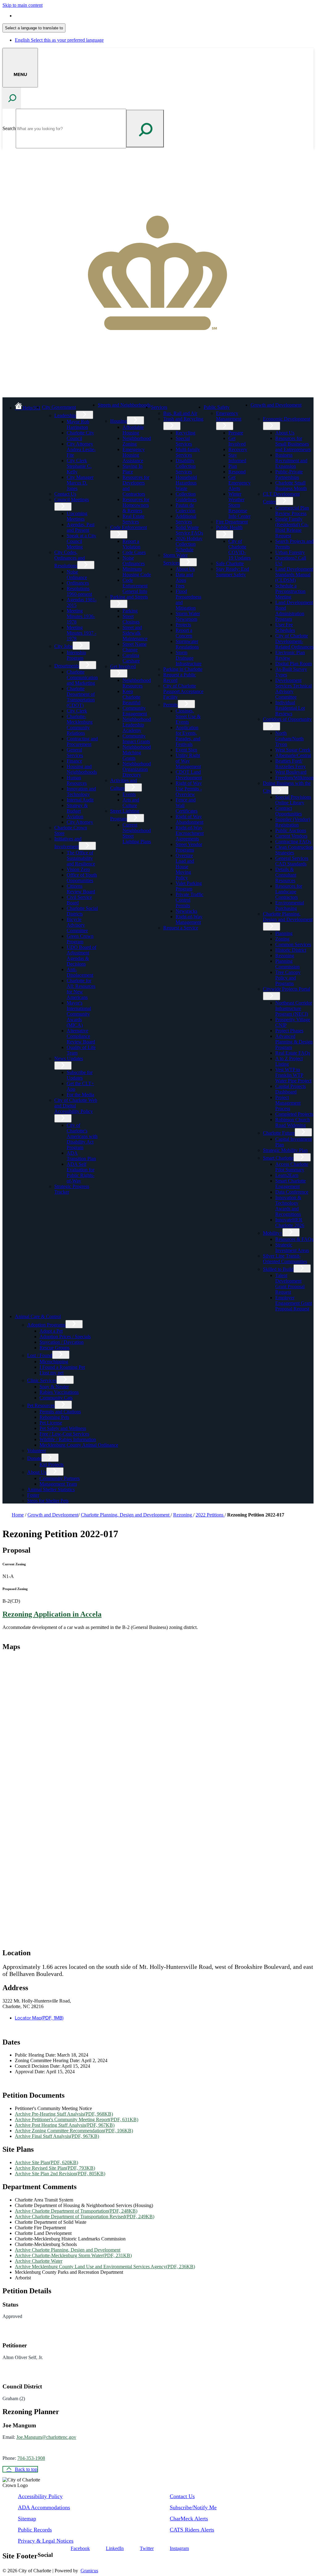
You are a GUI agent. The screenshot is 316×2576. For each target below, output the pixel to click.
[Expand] (86, 406)
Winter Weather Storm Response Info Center (239, 505)
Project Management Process (288, 1103)
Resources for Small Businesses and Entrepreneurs (293, 444)
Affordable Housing (133, 430)
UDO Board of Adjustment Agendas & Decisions (81, 956)
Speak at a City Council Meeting (81, 541)
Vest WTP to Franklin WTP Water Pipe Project (293, 1075)
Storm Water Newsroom (188, 616)
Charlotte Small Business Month (291, 486)
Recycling (185, 433)
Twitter (147, 2548)
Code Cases (134, 552)
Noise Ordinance (77, 575)
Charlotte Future (279, 1133)
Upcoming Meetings (77, 516)
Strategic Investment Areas (292, 1248)
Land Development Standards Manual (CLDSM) (294, 575)
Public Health (229, 527)
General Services (75, 753)
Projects (183, 625)
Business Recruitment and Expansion (291, 461)
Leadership (65, 415)
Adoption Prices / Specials (65, 1337)
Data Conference (292, 1192)
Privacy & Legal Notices (46, 2541)
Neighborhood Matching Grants (137, 753)
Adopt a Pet (51, 1331)
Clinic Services (42, 1380)
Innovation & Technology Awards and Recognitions (288, 1206)
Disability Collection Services (186, 466)
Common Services (293, 944)
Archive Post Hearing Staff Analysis (65, 2125)
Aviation (75, 816)
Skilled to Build (278, 1269)
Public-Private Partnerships (289, 474)
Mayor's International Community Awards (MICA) (79, 1014)
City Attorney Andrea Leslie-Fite (81, 449)
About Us (185, 569)
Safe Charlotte (230, 563)
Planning (284, 933)
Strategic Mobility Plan (285, 1150)
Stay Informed (237, 458)
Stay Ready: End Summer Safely (233, 572)
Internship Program (76, 655)
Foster (33, 1495)
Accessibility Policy (40, 2496)
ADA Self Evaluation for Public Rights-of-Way (81, 1172)
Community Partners (60, 1478)
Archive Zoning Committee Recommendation (74, 2131)
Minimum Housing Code (137, 572)
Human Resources (77, 780)
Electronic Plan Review (290, 655)
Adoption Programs (46, 1325)
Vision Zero (78, 869)
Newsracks (186, 911)
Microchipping (54, 1362)
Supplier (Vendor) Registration (293, 822)
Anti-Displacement (80, 972)
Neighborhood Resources (137, 683)
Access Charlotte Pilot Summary (292, 1167)
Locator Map (39, 2018)
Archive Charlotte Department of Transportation (76, 2211)
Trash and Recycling (183, 419)
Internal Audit (80, 800)
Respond (237, 472)
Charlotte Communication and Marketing (82, 677)
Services (159, 407)
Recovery (238, 449)
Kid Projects (52, 1464)
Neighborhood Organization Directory (137, 769)
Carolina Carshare (131, 658)
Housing (118, 421)
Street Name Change (135, 647)
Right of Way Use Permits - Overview (189, 789)
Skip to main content (23, 5)
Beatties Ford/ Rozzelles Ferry (291, 764)
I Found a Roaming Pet (62, 1367)
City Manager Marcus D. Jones (80, 483)
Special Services (184, 441)
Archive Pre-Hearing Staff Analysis (64, 2114)
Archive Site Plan (46, 2162)
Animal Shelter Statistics (51, 1489)
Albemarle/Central (293, 755)
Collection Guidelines (186, 497)
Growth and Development (276, 405)
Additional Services (186, 519)
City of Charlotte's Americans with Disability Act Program (82, 1136)
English (59, 16)
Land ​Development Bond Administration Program (294, 611)
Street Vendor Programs (189, 847)
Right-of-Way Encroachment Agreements (190, 833)
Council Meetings (72, 499)
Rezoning (285, 956)
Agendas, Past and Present (81, 527)
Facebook (80, 2548)
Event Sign (186, 750)
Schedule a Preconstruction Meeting (290, 591)
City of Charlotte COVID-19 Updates (239, 550)
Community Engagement (135, 711)
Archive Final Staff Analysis (57, 2136)
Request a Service (181, 928)
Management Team (58, 1484)
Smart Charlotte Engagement (291, 1184)
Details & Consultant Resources (286, 875)
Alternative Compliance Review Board (81, 1036)
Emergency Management (229, 416)
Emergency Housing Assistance (134, 455)
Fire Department (232, 522)
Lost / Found (40, 1355)
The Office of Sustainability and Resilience (81, 858)
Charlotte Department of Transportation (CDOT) (81, 697)
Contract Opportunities (289, 811)
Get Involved (123, 666)
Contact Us (65, 494)
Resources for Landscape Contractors (289, 892)
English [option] (59, 40)
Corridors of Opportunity (287, 719)
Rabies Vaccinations (59, 1392)
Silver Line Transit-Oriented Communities (285, 1259)
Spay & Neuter (54, 1387)
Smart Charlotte (278, 1158)
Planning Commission (287, 964)
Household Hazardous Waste (186, 483)
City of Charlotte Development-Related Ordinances (294, 641)
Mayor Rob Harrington (78, 424)
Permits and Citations (60, 1412)
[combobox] (34, 28)
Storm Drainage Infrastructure (189, 658)
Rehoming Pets (54, 1417)
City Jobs (63, 646)
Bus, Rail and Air (180, 413)
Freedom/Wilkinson (294, 778)
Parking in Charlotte (183, 669)
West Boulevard (291, 772)
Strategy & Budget (77, 808)
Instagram (179, 2548)
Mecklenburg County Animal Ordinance (79, 1445)
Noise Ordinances (134, 561)
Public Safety (217, 407)
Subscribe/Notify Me (193, 2507)
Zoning (282, 939)
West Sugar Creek (293, 750)
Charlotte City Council (80, 436)
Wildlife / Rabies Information (68, 1439)
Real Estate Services (133, 519)
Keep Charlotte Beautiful (131, 697)
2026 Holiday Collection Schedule (189, 544)
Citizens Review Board (81, 889)
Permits (170, 705)
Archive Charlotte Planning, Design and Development (68, 2250)
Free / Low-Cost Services (64, 1434)
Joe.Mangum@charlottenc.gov (46, 2437)
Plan (233, 466)
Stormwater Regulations (187, 644)
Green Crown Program (80, 939)
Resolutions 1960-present (79, 591)
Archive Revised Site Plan (55, 2168)
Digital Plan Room (293, 664)
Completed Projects (294, 1114)
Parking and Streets (129, 597)
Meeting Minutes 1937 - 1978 (81, 633)
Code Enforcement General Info (135, 586)
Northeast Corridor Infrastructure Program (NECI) (294, 1008)
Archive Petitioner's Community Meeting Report (77, 2119)
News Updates (69, 1058)
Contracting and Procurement (82, 741)
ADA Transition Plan (81, 1156)
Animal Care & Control (38, 1316)
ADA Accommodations (44, 2507)
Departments (67, 666)
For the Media (80, 1095)
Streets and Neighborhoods (124, 405)
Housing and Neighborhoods (82, 769)
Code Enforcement (129, 527)
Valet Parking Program (189, 886)
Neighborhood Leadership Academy (137, 725)
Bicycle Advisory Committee (77, 925)
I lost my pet (52, 1373)
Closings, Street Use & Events (188, 716)
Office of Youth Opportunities (82, 878)
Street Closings (131, 619)
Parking (130, 611)
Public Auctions (291, 830)
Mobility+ (273, 1233)
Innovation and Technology (81, 791)
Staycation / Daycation (62, 1342)
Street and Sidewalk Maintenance (135, 633)
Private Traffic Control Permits (189, 900)
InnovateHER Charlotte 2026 (290, 1222)
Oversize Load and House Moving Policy (185, 867)
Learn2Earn (287, 1175)
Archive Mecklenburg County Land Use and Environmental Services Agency (105, 2267)
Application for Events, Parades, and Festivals (188, 736)
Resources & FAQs (294, 1239)
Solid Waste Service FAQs (189, 530)
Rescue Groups (54, 1348)
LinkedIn (115, 2548)
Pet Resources (41, 1405)
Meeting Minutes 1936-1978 (81, 616)
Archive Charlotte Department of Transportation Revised (85, 2216)
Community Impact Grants (136, 739)
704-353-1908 (31, 2458)
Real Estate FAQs (293, 1053)
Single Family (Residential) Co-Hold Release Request (292, 527)
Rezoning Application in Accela (52, 1614)
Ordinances (78, 583)
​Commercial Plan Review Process (292, 511)
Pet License (51, 1423)
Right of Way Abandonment (189, 819)
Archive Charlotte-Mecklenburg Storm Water (73, 2255)
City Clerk (77, 711)
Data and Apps (184, 577)
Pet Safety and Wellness (63, 1428)
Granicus (89, 2571)
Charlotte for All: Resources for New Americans (81, 989)
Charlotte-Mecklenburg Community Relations (80, 725)
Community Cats (56, 1398)
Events (129, 794)
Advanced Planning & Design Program (294, 1042)
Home (18, 1515)
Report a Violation (131, 544)
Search (9, 128)
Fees (180, 586)
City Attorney (80, 822)
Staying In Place (133, 469)
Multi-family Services (188, 452)
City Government (59, 407)
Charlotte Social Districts (82, 911)
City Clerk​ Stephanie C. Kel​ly (79, 466)
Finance (74, 761)
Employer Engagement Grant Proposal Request (294, 1303)
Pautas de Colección (185, 508)
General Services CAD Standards (292, 861)
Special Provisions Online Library (293, 800)
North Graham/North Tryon (289, 739)
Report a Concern (184, 633)
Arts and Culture (131, 803)
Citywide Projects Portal (287, 989)
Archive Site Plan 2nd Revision (60, 2174)
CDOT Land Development (189, 775)
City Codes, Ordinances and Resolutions (70, 559)
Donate (34, 1458)
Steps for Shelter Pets (48, 1501)
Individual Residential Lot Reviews (290, 708)
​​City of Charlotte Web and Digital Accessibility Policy (76, 1106)
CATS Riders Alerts (192, 2530)
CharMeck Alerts (189, 2519)
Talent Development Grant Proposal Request (290, 1284)
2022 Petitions (210, 1515)
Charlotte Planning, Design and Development (288, 917)
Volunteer (37, 1451)
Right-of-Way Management (189, 919)
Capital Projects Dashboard (291, 1089)
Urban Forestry (290, 552)
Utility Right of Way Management (188, 761)
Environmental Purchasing (290, 905)
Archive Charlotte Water (39, 2261)
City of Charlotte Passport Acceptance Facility (183, 691)
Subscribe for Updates (80, 1075)
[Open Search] (12, 98)
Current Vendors (291, 836)
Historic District (291, 950)
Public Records (35, 2530)
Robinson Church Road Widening (293, 1122)
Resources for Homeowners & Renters (136, 505)
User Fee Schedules (285, 627)
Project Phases (289, 1031)
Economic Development (287, 419)
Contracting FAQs (293, 842)
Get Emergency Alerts (239, 483)
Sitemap (27, 2519)
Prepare (236, 433)
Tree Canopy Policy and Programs (288, 978)
